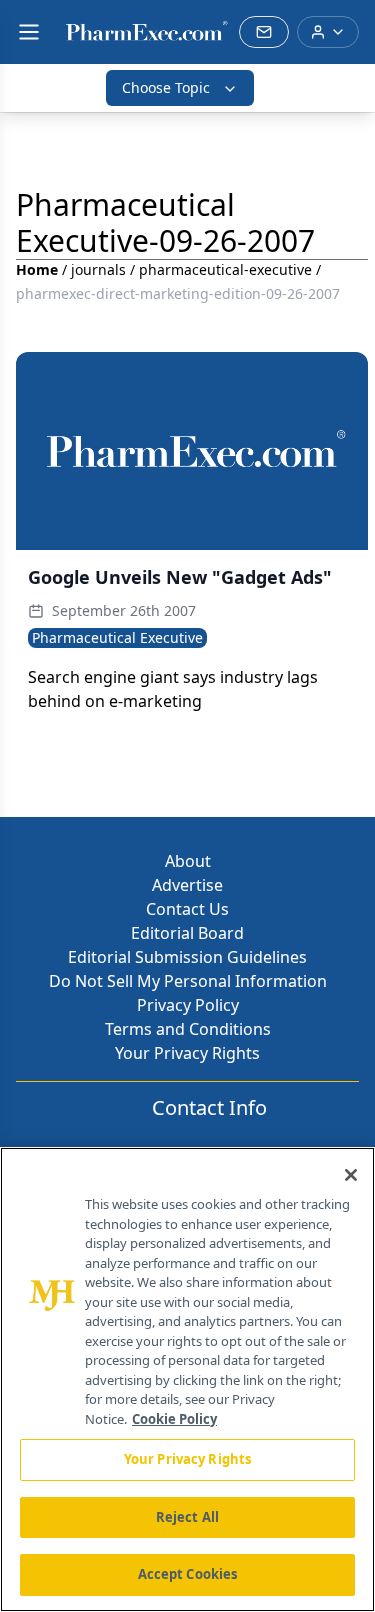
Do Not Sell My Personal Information (188, 981)
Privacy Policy (188, 1005)
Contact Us (187, 909)
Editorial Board (187, 933)
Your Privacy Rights (187, 1053)
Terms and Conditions (188, 1029)
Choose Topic (166, 87)
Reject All (187, 1517)
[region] (187, 1379)
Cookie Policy (174, 1419)
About (188, 861)
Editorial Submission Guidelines (187, 957)
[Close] (351, 1175)
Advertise (187, 885)
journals (98, 269)
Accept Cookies (188, 1574)
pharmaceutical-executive (225, 269)
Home (37, 269)
